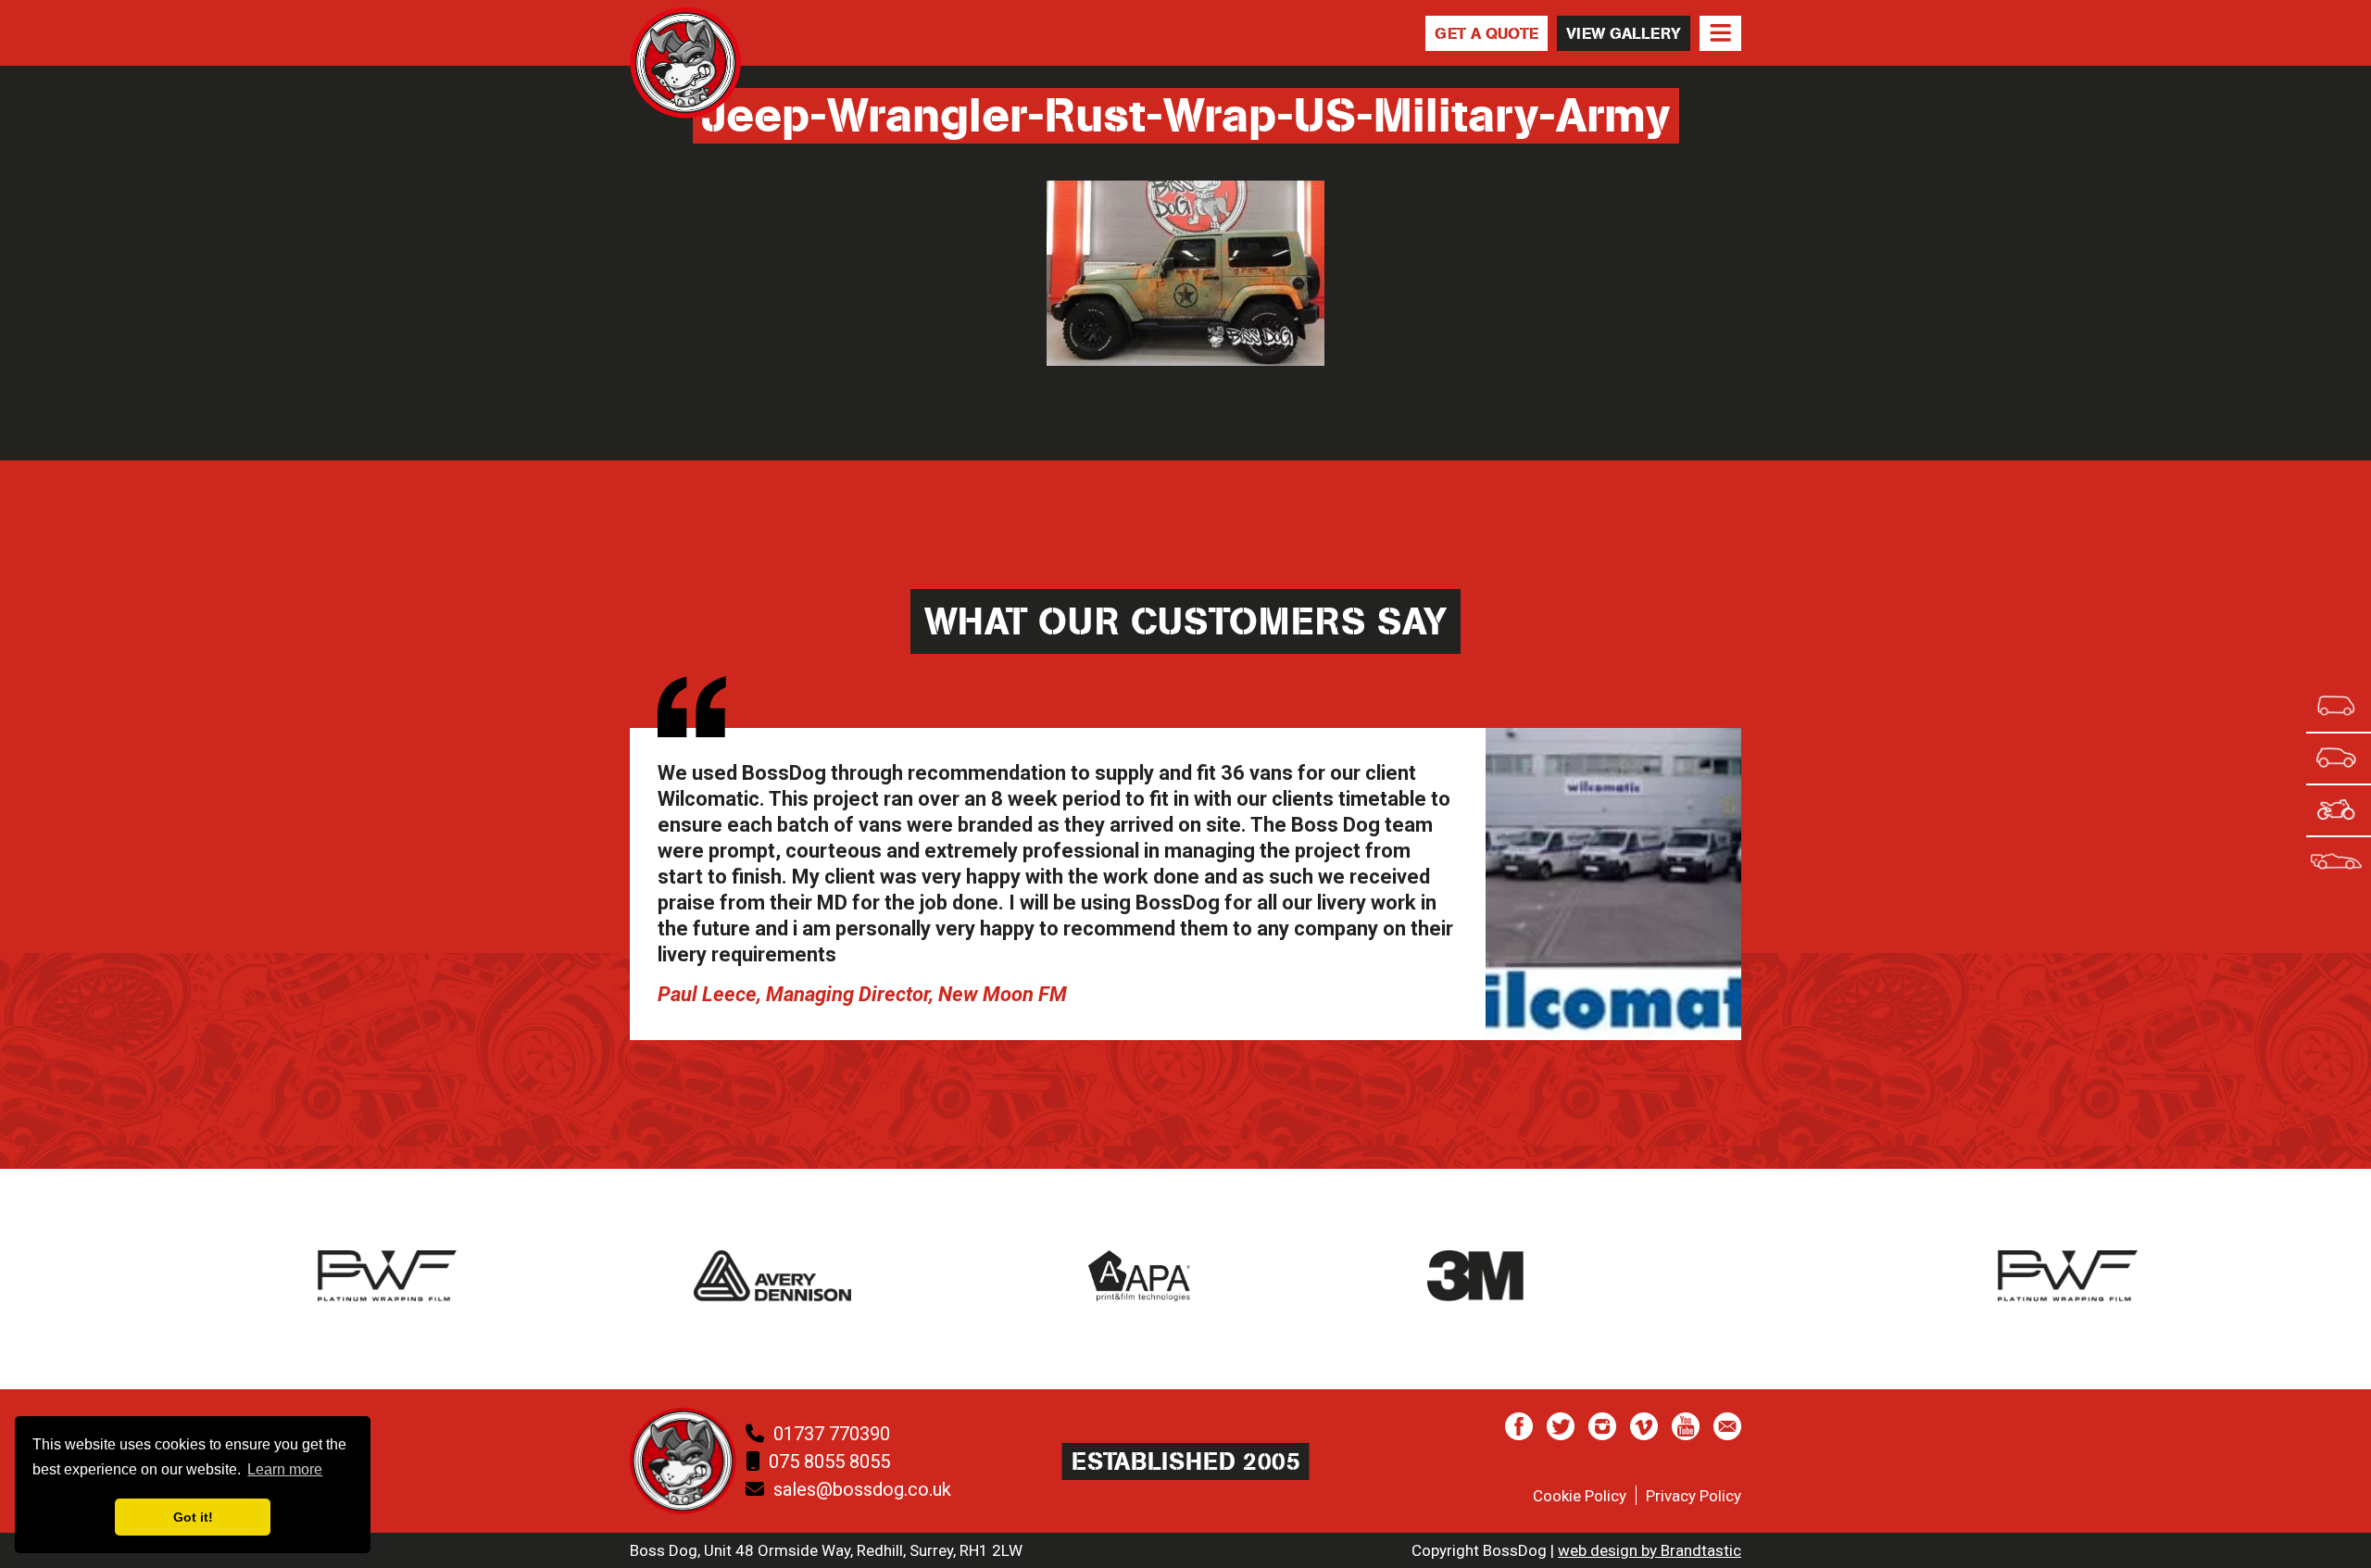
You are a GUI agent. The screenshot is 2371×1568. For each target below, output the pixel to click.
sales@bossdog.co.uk (862, 1489)
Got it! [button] (193, 1517)
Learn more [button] (285, 1469)
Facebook (1519, 1426)
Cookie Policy (1580, 1496)
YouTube (1686, 1426)
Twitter (1561, 1426)
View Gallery (1624, 33)
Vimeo (1644, 1426)
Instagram (1602, 1426)
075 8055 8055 (829, 1461)
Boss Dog (685, 81)
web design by (1650, 1550)
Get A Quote (1487, 33)
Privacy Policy (1694, 1496)
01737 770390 (832, 1434)
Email (1727, 1426)
